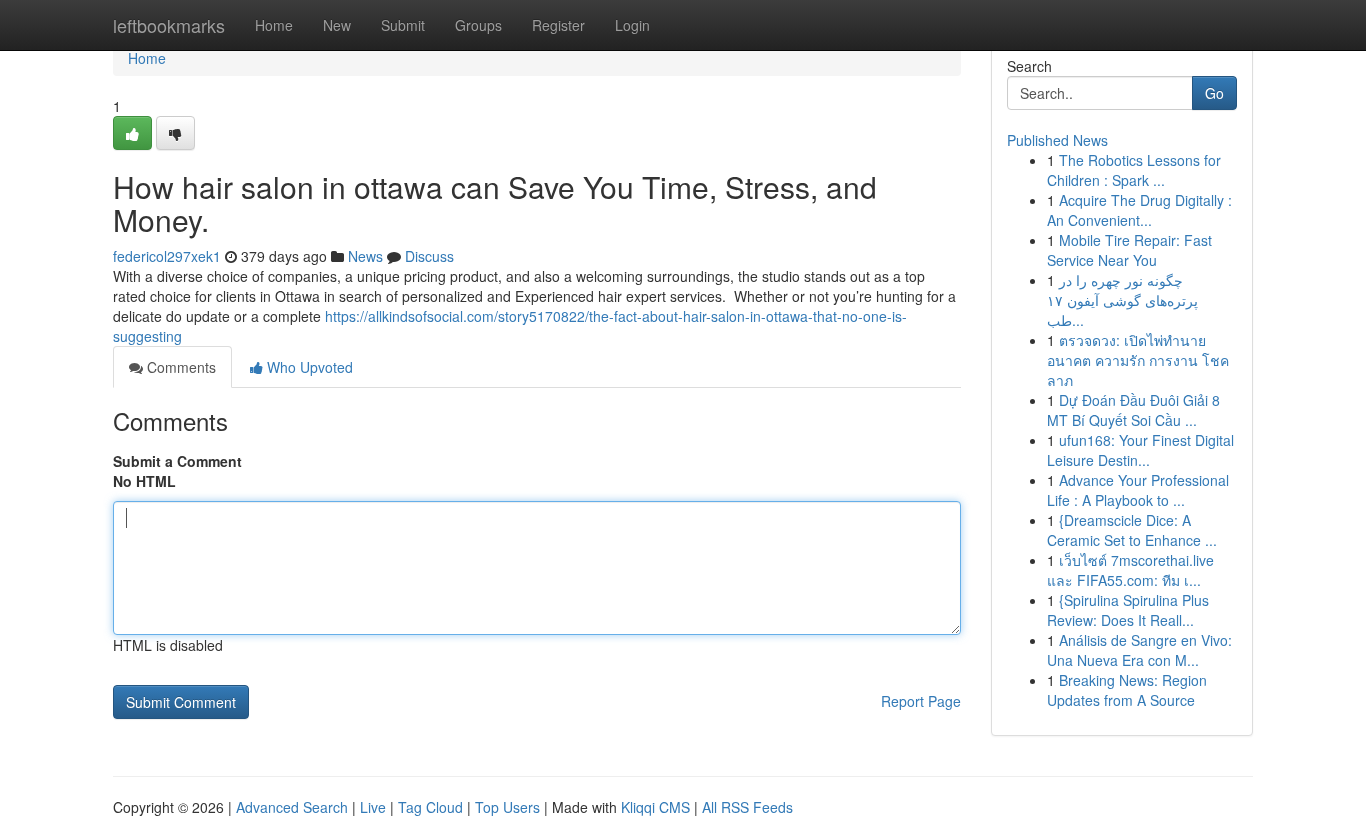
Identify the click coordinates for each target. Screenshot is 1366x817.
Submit (403, 25)
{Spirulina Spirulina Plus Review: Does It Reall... (1128, 610)
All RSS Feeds (747, 807)
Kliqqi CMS (655, 807)
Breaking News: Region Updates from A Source (1127, 690)
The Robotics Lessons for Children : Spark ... (1134, 170)
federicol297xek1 (167, 256)
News (365, 256)
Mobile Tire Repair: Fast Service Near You (1129, 250)
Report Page (921, 701)
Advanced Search (292, 807)
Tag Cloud (430, 807)
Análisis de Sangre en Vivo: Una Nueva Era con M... (1139, 650)
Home (274, 25)
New (337, 25)
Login (632, 25)
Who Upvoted (308, 367)
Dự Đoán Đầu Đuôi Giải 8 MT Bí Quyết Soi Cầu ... (1133, 410)
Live (373, 807)
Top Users (507, 807)
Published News (1057, 140)
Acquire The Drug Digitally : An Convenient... (1139, 210)
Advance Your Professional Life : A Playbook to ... (1138, 490)
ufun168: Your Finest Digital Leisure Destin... (1140, 450)
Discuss (429, 256)
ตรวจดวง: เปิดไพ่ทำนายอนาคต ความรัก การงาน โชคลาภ (1138, 360)
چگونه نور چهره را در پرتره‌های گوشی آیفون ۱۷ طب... (1122, 300)
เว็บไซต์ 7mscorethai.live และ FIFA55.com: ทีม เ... (1130, 570)
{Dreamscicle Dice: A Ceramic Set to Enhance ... (1132, 530)
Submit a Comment (177, 461)
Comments (179, 367)
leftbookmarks (169, 25)
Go (1214, 93)
